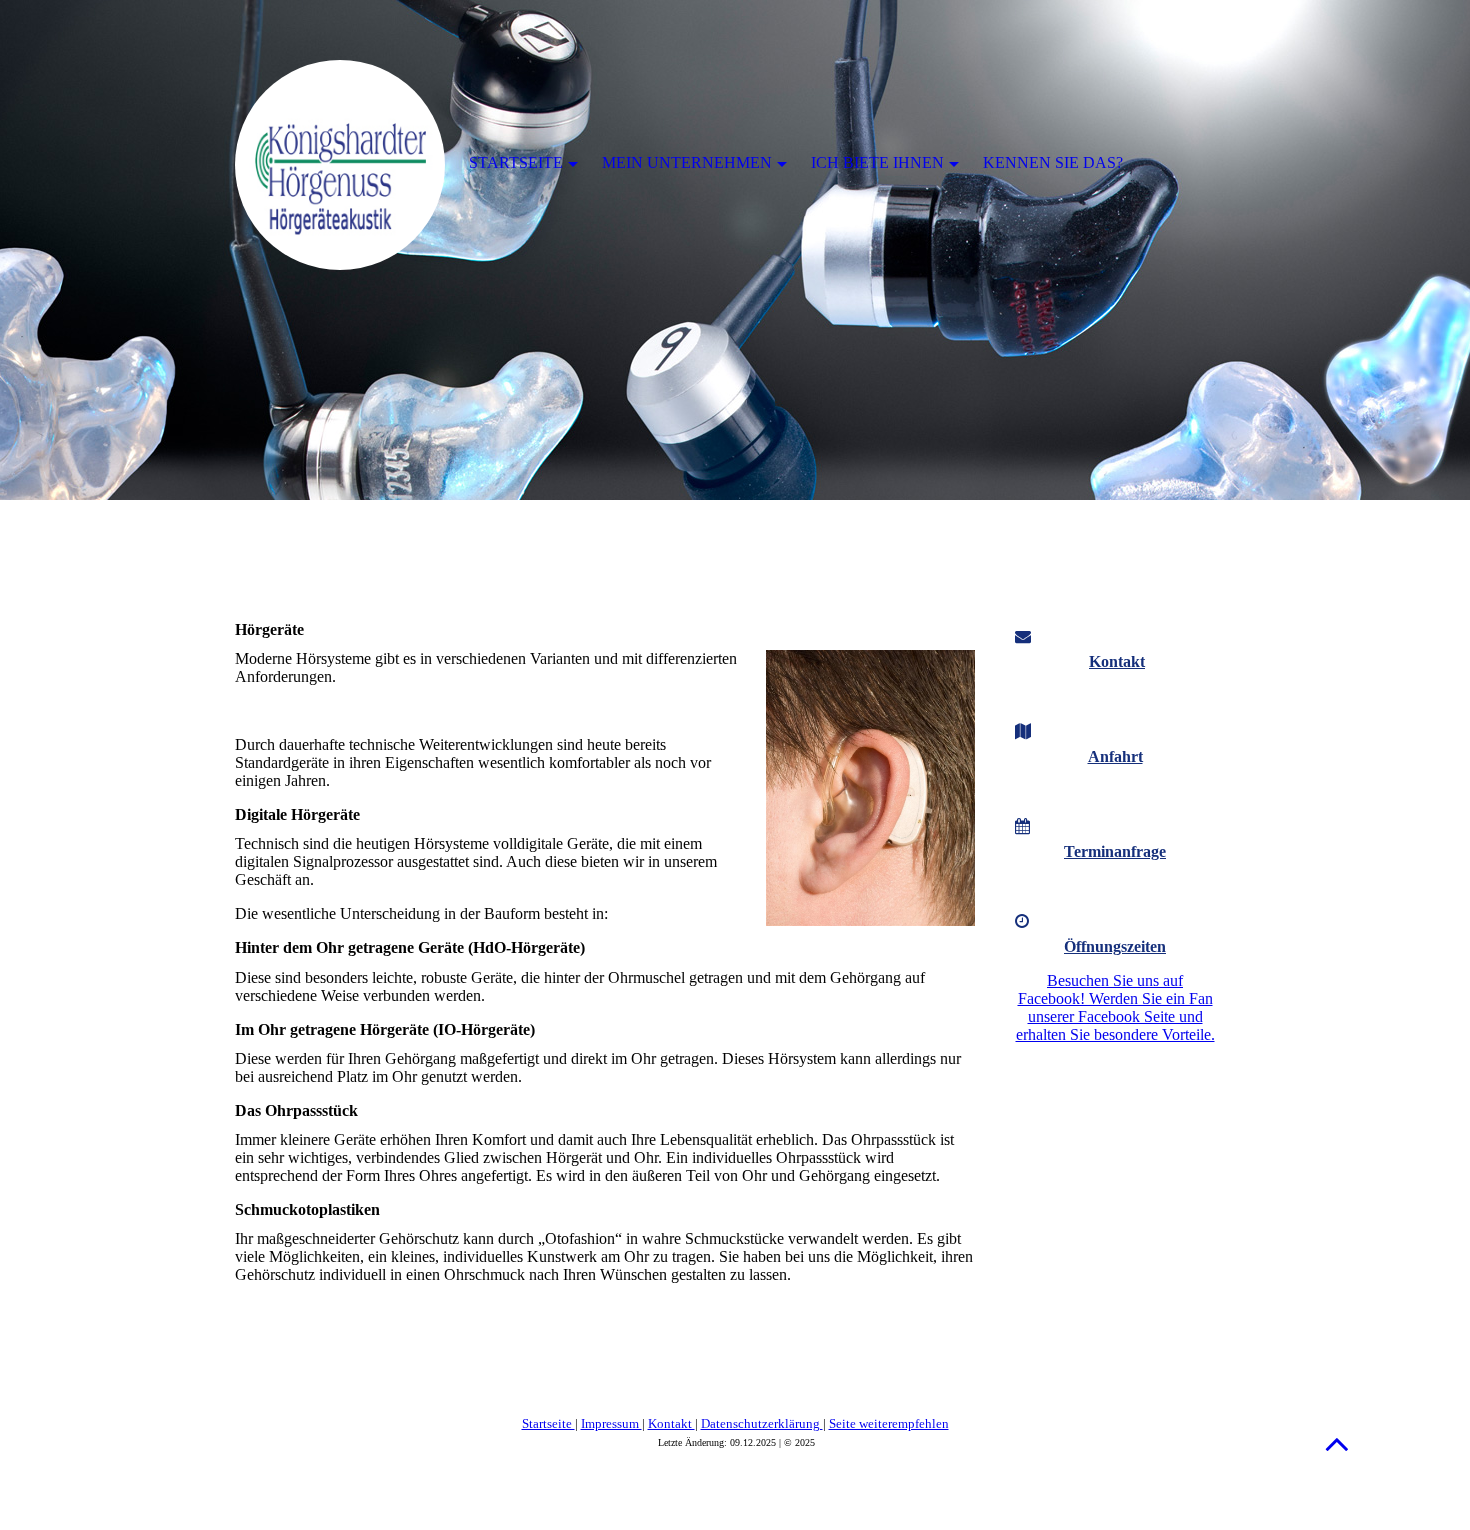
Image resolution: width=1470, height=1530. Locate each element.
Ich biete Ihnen (877, 162)
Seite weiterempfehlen (889, 1423)
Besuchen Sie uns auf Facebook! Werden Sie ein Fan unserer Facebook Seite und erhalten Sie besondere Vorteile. (1115, 1007)
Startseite (548, 1423)
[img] (735, 250)
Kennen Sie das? (1053, 162)
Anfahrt (1115, 756)
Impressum (611, 1423)
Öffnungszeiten (1115, 946)
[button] (1337, 1443)
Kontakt (1117, 661)
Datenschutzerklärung (762, 1423)
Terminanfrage (1115, 851)
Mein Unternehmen (687, 162)
